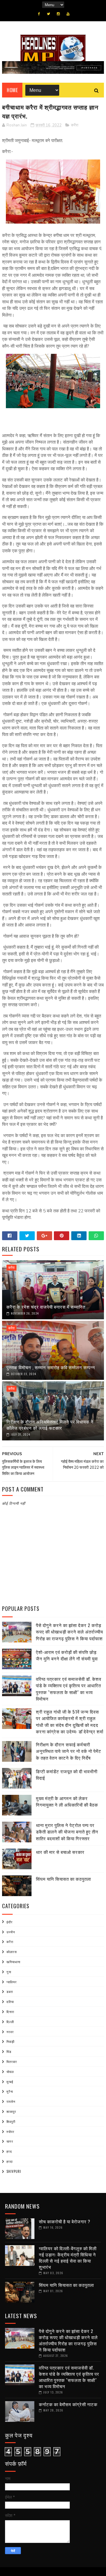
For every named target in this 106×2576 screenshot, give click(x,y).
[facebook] (39, 14)
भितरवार (12, 2062)
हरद (9, 2151)
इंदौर (10, 1922)
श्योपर (10, 2132)
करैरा (75, 125)
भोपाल (10, 2072)
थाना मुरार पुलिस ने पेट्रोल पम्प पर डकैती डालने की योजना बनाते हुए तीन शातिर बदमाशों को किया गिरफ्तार (67, 1832)
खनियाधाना (13, 1962)
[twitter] (48, 14)
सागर (10, 2141)
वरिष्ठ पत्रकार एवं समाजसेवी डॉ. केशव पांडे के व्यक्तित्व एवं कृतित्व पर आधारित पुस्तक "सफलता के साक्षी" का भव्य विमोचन (69, 1689)
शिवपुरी (11, 2121)
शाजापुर (11, 2111)
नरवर (10, 2032)
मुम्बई (10, 2082)
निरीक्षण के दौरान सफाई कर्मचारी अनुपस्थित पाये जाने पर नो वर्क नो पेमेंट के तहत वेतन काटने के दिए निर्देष (69, 1751)
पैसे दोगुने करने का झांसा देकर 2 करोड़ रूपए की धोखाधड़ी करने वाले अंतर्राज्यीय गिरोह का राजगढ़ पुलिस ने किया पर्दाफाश (69, 1632)
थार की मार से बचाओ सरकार (60, 1852)
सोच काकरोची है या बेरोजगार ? (65, 2221)
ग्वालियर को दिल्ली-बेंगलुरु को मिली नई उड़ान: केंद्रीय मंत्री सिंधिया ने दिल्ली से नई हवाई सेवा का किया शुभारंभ (68, 2257)
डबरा (10, 1992)
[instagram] (58, 14)
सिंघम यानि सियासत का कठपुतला (63, 1879)
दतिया (10, 2002)
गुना (9, 1972)
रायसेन (11, 2101)
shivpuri (14, 2171)
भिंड (9, 2051)
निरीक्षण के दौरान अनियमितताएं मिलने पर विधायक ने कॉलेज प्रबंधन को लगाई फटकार (50, 1425)
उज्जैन (11, 1932)
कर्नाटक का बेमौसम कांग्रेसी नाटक (68, 2404)
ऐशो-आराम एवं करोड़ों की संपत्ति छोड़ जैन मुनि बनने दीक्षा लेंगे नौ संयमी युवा (67, 1655)
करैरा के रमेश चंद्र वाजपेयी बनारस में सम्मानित (46, 1307)
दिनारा (10, 2012)
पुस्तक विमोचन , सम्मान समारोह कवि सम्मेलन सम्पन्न (51, 1367)
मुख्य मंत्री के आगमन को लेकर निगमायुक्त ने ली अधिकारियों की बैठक (67, 1801)
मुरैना (10, 2091)
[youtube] (68, 14)
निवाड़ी (10, 2041)
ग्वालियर (12, 1982)
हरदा (10, 2161)
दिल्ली (10, 2022)
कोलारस (12, 1952)
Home (12, 90)
